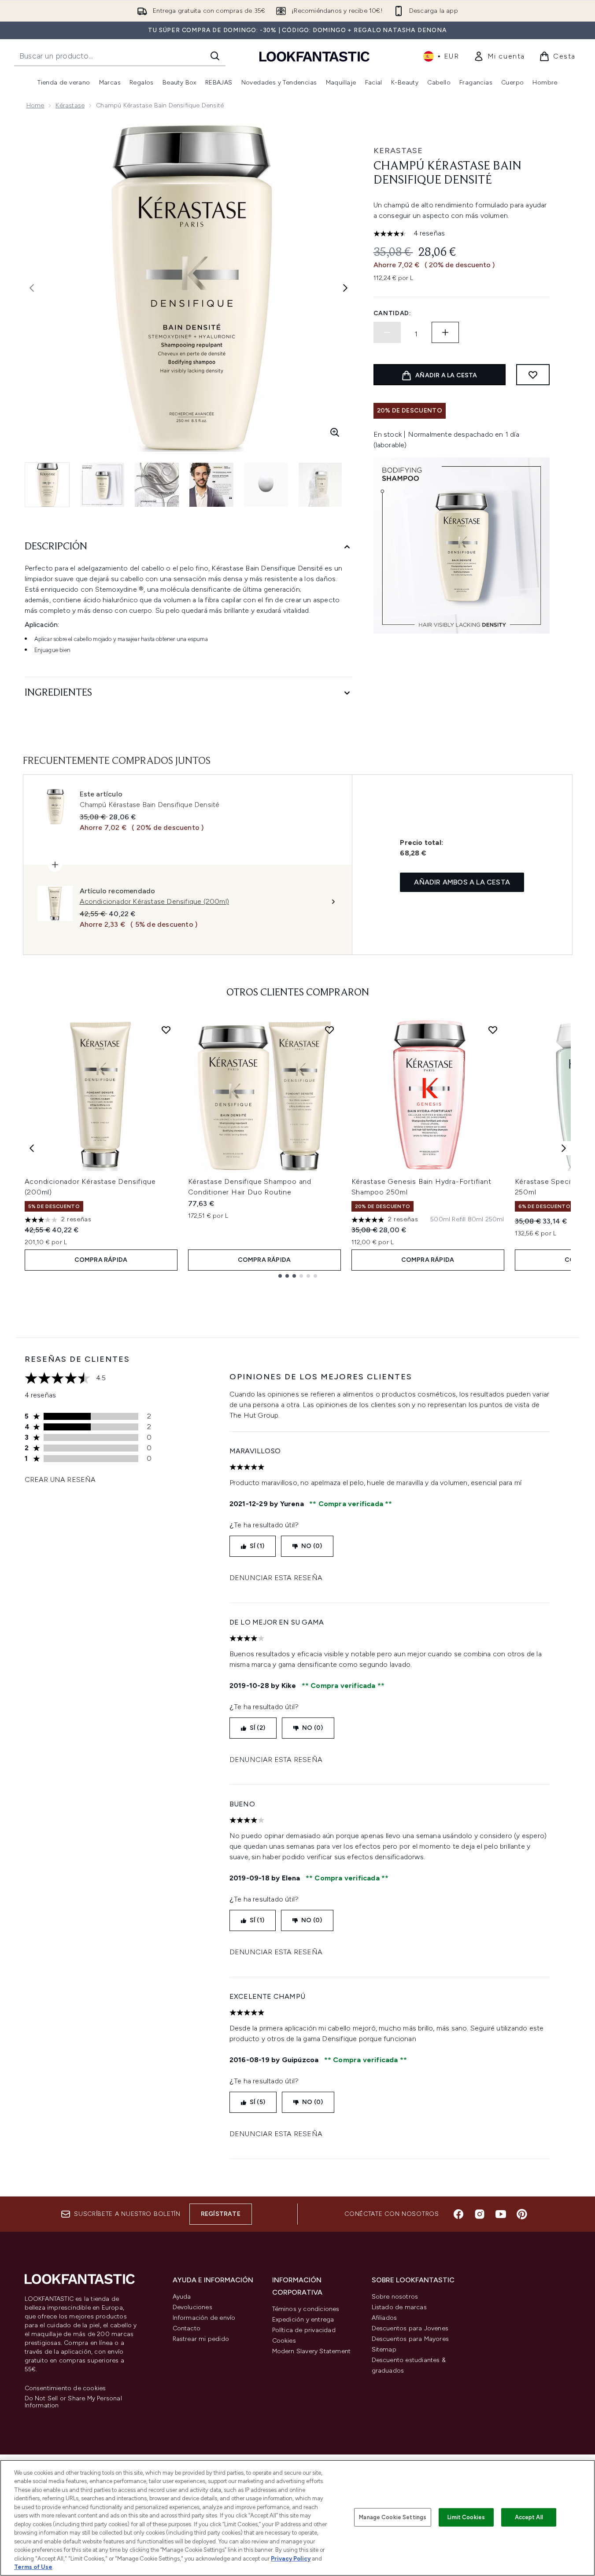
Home (35, 105)
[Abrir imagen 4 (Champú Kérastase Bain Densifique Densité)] (211, 485)
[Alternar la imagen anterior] (32, 288)
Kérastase (70, 105)
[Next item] (564, 1148)
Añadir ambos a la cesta (462, 882)
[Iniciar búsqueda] (215, 56)
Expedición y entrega (303, 2320)
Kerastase (398, 151)
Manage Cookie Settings (393, 2517)
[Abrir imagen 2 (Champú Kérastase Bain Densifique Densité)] (102, 485)
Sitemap (384, 2349)
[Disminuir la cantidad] (387, 332)
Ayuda (182, 2297)
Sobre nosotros (395, 2297)
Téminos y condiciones (306, 2309)
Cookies (284, 2341)
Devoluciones (192, 2307)
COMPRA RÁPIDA (101, 1260)
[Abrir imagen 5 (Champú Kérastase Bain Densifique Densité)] (266, 485)
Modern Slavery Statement (312, 2351)
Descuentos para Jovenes (410, 2328)
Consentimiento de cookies (65, 2388)
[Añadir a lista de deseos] (533, 375)
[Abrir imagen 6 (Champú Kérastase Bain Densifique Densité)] (321, 485)
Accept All (529, 2517)
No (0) (312, 1546)
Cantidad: (392, 313)
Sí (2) (257, 1728)
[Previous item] (32, 1148)
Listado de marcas (399, 2307)
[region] (297, 2518)
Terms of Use (33, 2567)
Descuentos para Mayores (410, 2339)
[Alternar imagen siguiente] (345, 288)
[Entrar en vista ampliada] (335, 432)
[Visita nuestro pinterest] (522, 2214)
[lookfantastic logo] (314, 56)
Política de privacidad (304, 2330)
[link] (499, 56)
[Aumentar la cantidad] (445, 332)
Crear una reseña (60, 1480)
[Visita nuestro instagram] (480, 2214)
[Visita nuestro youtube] (501, 2214)
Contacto (187, 2328)
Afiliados (384, 2318)
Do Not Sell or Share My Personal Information (73, 2402)
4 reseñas (429, 233)
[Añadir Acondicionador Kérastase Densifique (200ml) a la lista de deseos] (166, 1030)
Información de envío (204, 2318)
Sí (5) (257, 2102)
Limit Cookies (466, 2517)
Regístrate (221, 2214)
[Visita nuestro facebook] (458, 2214)
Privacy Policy (291, 2559)
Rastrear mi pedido (201, 2339)
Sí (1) (257, 1546)
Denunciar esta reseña (276, 1578)
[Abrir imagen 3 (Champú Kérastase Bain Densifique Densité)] (157, 485)
